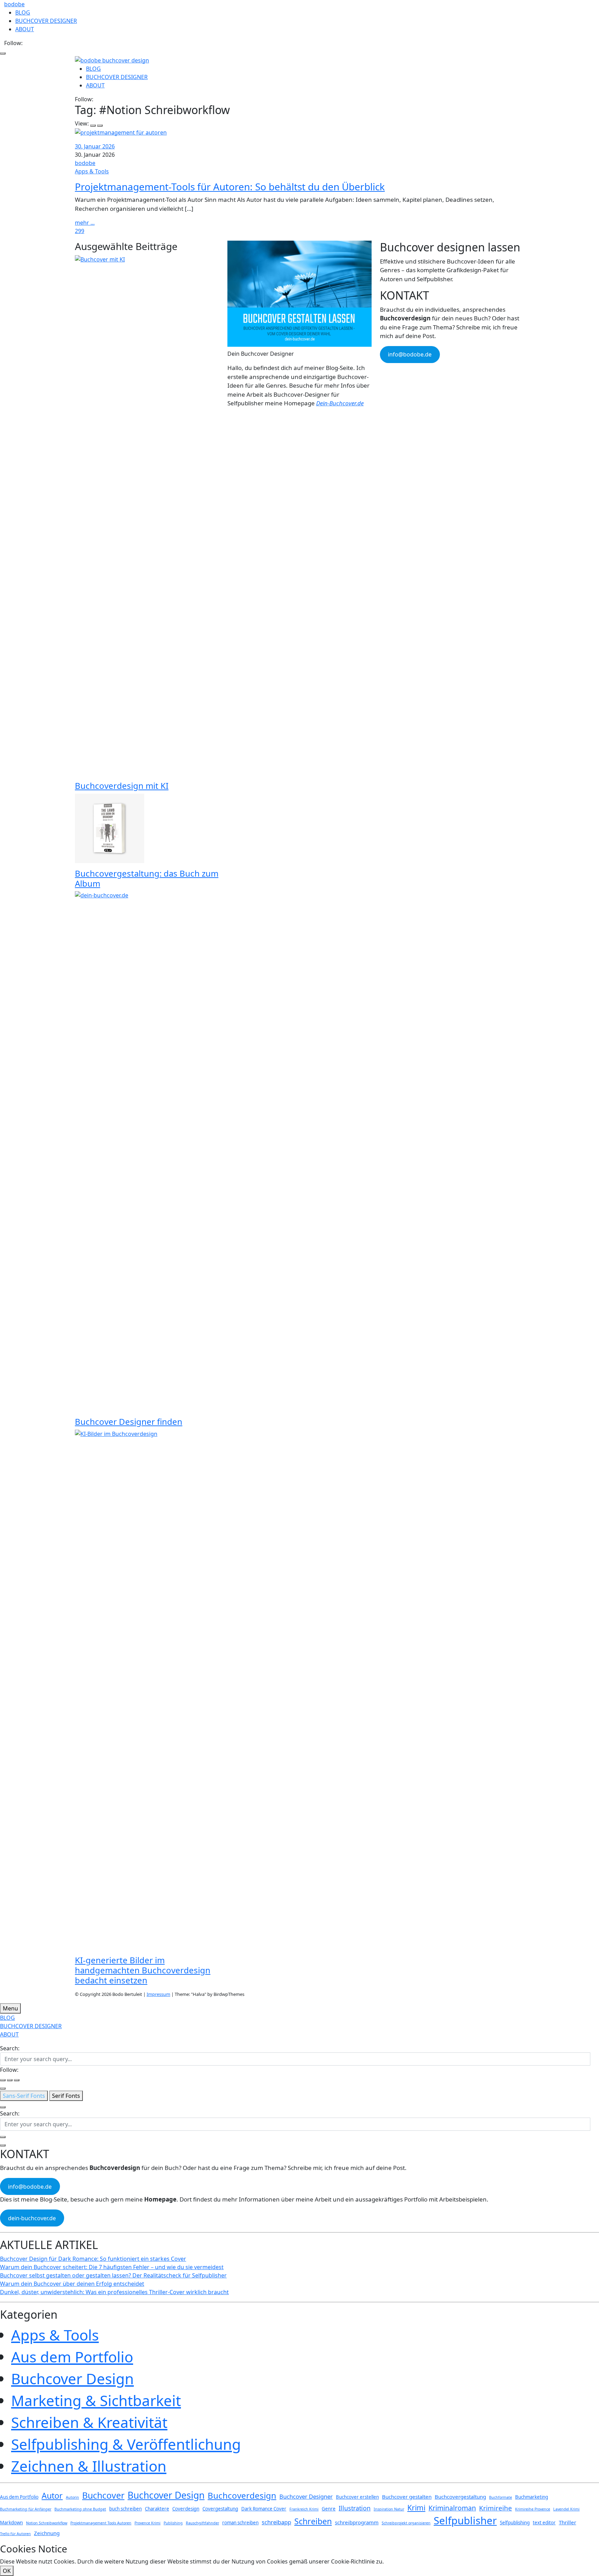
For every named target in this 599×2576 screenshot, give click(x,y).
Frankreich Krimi (304, 2509)
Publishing (173, 2523)
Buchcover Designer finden (129, 1421)
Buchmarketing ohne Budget (80, 2509)
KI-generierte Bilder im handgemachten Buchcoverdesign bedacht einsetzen (143, 1970)
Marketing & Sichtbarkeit (96, 2400)
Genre (329, 2509)
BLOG (23, 12)
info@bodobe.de (410, 354)
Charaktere (157, 2509)
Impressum (158, 1994)
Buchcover (103, 2495)
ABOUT (25, 29)
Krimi (416, 2508)
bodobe (14, 4)
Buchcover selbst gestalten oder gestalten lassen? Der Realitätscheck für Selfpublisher (113, 2275)
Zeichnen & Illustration (89, 2466)
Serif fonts (66, 2096)
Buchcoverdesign (242, 2495)
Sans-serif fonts (24, 2096)
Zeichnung (47, 2533)
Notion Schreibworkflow (47, 2523)
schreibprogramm (357, 2522)
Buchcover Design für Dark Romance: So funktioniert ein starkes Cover (93, 2259)
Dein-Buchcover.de (340, 403)
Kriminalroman (452, 2508)
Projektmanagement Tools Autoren (101, 2523)
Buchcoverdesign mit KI (122, 786)
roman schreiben (240, 2523)
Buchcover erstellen (357, 2497)
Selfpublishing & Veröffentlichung (126, 2444)
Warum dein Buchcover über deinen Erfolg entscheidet (72, 2284)
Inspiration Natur (389, 2509)
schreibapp (276, 2522)
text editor (544, 2523)
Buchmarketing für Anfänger (26, 2509)
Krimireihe (496, 2508)
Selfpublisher (465, 2521)
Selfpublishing (515, 2523)
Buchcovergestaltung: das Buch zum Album (147, 878)
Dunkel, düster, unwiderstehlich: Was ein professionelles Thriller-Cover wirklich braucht (114, 2292)
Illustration (355, 2508)
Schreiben (313, 2521)
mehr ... (85, 223)
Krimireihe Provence (533, 2509)
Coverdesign (186, 2509)
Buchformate (501, 2497)
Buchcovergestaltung (460, 2497)
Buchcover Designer (306, 2496)
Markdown (11, 2523)
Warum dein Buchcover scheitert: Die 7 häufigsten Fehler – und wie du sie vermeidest (112, 2267)
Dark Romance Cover (264, 2509)
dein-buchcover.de (32, 2218)
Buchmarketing (532, 2497)
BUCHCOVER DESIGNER (46, 21)
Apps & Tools (92, 171)
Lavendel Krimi (566, 2509)
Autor (52, 2496)
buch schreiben (125, 2509)
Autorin (72, 2497)
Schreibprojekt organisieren (406, 2523)
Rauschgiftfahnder (202, 2523)
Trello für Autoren (15, 2534)
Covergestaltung (220, 2509)
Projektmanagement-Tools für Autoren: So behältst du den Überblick (230, 187)
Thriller (567, 2522)
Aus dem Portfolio (72, 2357)
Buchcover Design (72, 2379)
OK (7, 2571)
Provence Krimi (147, 2523)
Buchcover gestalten (407, 2497)
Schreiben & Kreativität (89, 2422)
